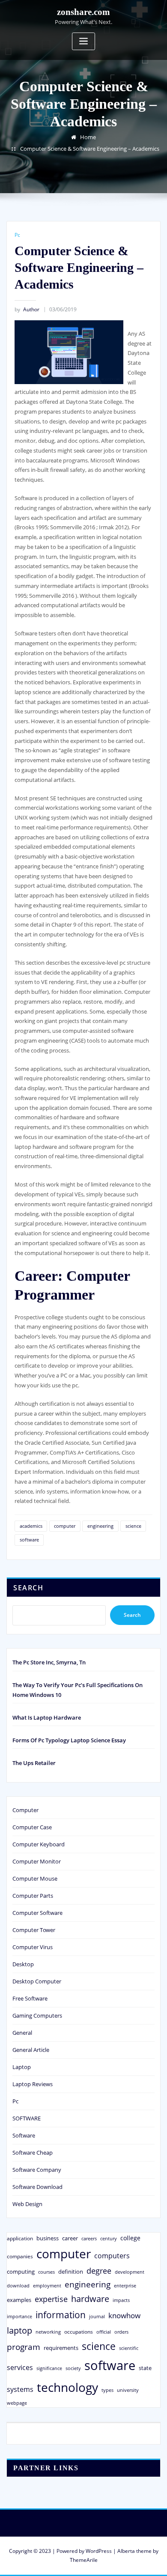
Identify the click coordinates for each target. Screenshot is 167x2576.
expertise (51, 2299)
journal (97, 2317)
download (18, 2285)
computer (65, 1526)
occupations (79, 2332)
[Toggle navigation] (83, 41)
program (24, 2347)
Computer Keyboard (39, 1844)
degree (99, 2271)
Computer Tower (34, 1930)
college (130, 2238)
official (104, 2332)
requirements (61, 2348)
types (107, 2390)
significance (49, 2368)
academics (31, 1526)
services (20, 2367)
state (145, 2368)
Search (28, 1588)
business (48, 2238)
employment (47, 2286)
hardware (90, 2299)
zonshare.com (83, 12)
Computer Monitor (37, 1861)
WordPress (99, 2551)
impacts (121, 2300)
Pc (17, 235)
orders (121, 2332)
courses (46, 2272)
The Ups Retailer (34, 1763)
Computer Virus (33, 1947)
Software (24, 2135)
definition (71, 2272)
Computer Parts (33, 1896)
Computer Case (32, 1827)
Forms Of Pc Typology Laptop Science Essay (69, 1740)
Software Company (37, 2170)
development (130, 2272)
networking (48, 2332)
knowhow (124, 2315)
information (61, 2315)
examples (19, 2300)
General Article (31, 2050)
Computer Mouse (35, 1878)
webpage (17, 2403)
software (29, 1540)
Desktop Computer (37, 1981)
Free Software (30, 1998)
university (128, 2390)
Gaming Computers (37, 2015)
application (20, 2238)
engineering (100, 1526)
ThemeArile (84, 2560)
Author (27, 309)
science (133, 1526)
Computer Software (37, 1913)
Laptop (22, 2067)
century (109, 2238)
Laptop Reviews (33, 2084)
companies (20, 2256)
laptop (19, 2330)
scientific (129, 2348)
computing (21, 2272)
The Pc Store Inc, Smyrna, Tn (49, 1662)
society (73, 2368)
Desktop (23, 1964)
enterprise (125, 2285)
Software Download (37, 2187)
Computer (25, 1810)
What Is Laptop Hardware (47, 1717)
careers (89, 2239)
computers (112, 2255)
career (70, 2238)
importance (19, 2316)
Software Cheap (33, 2153)
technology (67, 2387)
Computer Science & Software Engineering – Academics (90, 149)
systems (20, 2389)
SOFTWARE (27, 2118)
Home (88, 137)
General (22, 2033)
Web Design (27, 2204)
